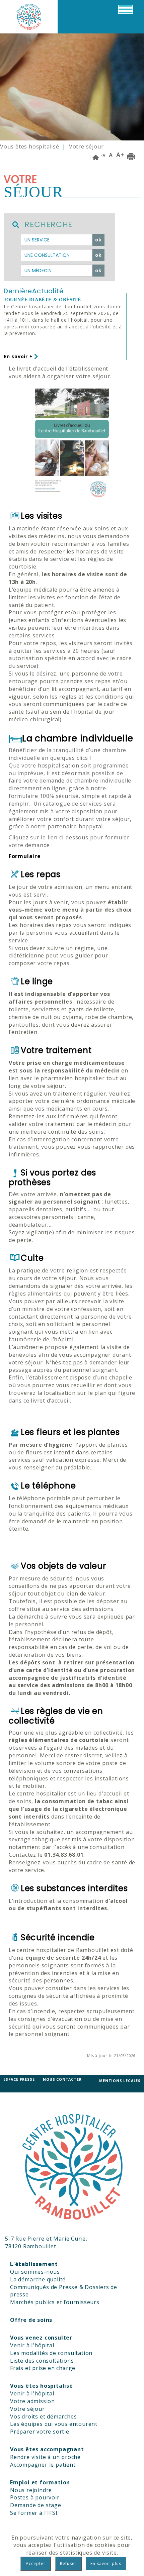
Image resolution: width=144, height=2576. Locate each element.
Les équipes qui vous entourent (54, 2424)
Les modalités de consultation (51, 2353)
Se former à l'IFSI (34, 2513)
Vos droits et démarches (43, 2416)
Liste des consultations (42, 2361)
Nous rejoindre (31, 2490)
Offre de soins (31, 2320)
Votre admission (32, 2401)
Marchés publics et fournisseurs (55, 2302)
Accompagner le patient (43, 2465)
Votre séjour (27, 2409)
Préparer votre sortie (40, 2432)
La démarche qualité (38, 2279)
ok (98, 240)
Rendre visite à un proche (45, 2457)
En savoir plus (106, 2563)
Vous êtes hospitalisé (30, 146)
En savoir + (19, 356)
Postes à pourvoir (35, 2497)
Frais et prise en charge (43, 2368)
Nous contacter (62, 2079)
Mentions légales (120, 2081)
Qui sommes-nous (35, 2272)
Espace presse (19, 2079)
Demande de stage (36, 2505)
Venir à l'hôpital (32, 2345)
